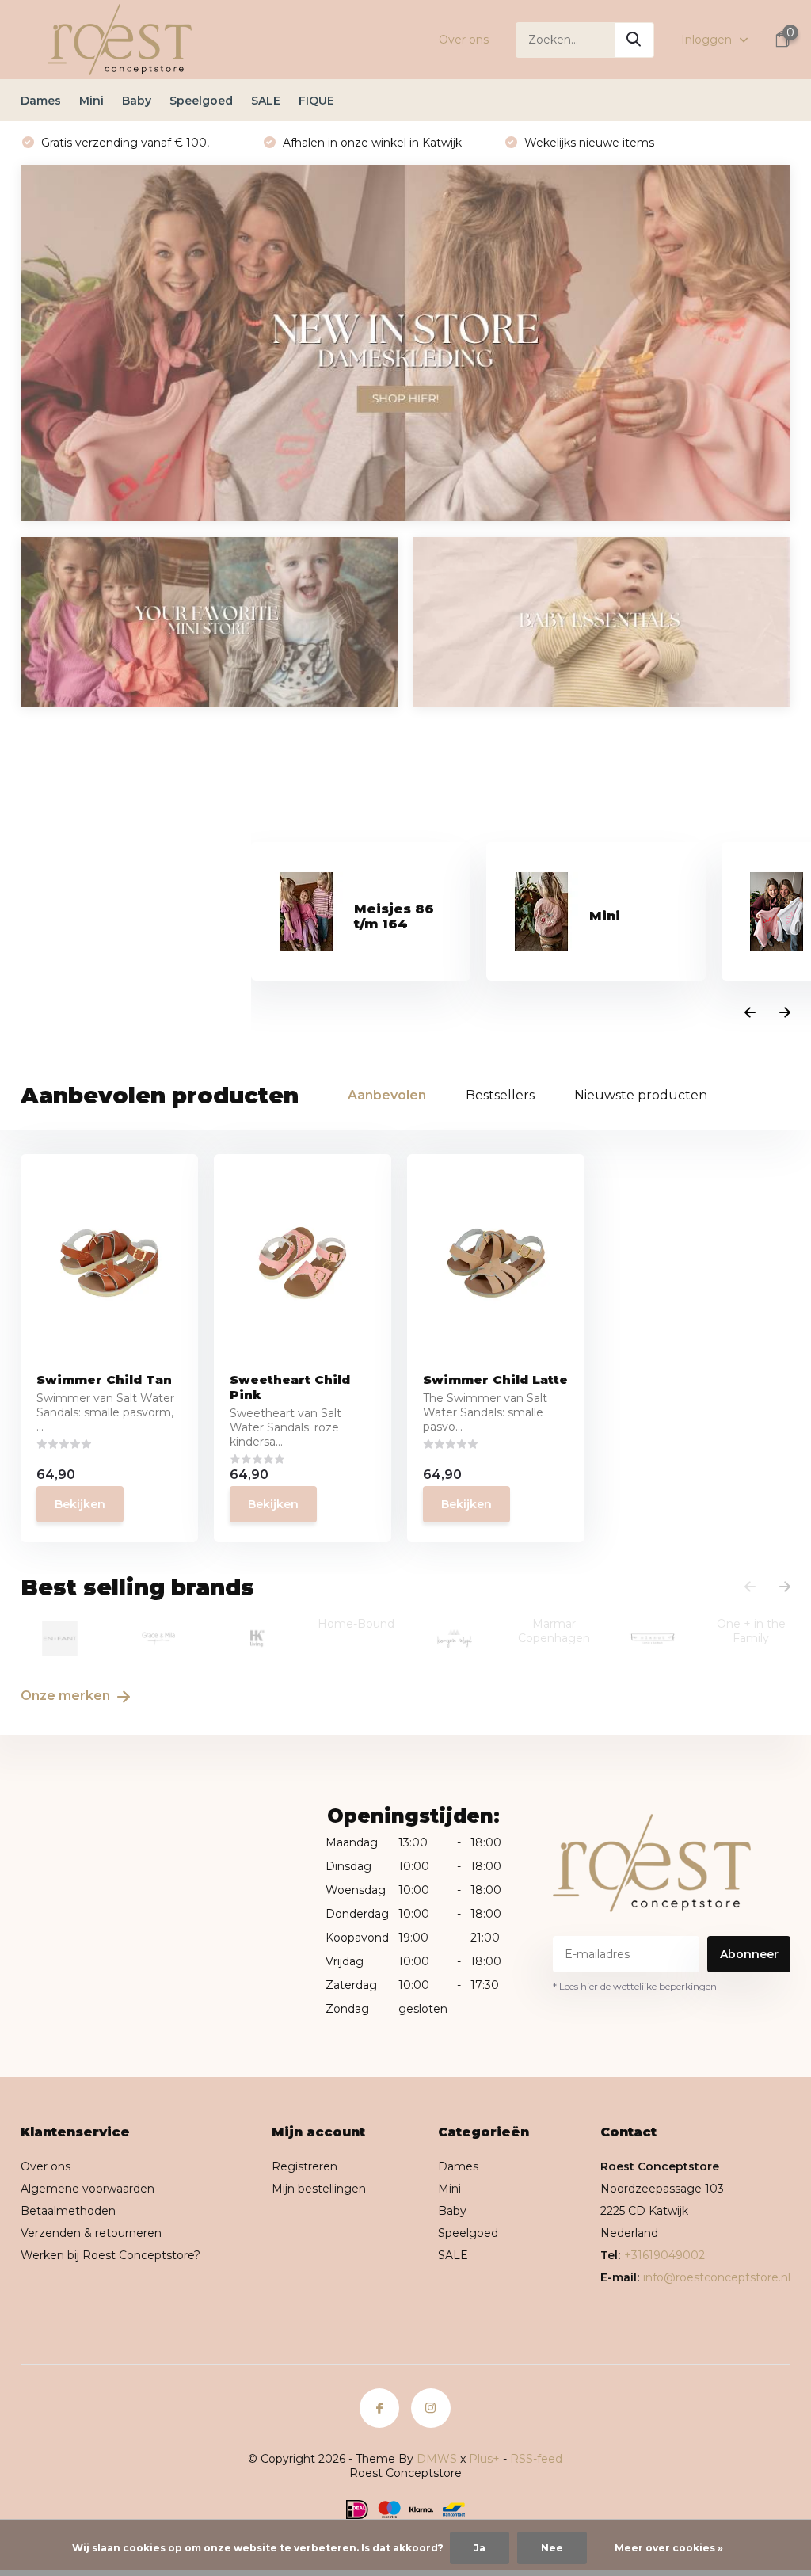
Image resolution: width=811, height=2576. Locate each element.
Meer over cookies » (669, 2548)
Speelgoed (201, 101)
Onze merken (67, 1696)
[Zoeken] (634, 40)
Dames (41, 101)
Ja (480, 2548)
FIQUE (316, 101)
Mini (91, 101)
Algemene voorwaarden (88, 2189)
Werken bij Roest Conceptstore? (110, 2255)
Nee (552, 2548)
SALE (266, 101)
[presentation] (750, 1013)
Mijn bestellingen (319, 2189)
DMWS (437, 2459)
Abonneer (749, 1954)
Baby (137, 101)
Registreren (305, 2166)
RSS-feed (536, 2459)
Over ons (464, 40)
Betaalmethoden (68, 2211)
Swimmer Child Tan (104, 1379)
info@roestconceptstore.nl (717, 2277)
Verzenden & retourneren (91, 2233)
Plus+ (484, 2459)
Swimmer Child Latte (495, 1379)
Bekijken (80, 1504)
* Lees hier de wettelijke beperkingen (635, 1986)
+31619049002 (664, 2255)
